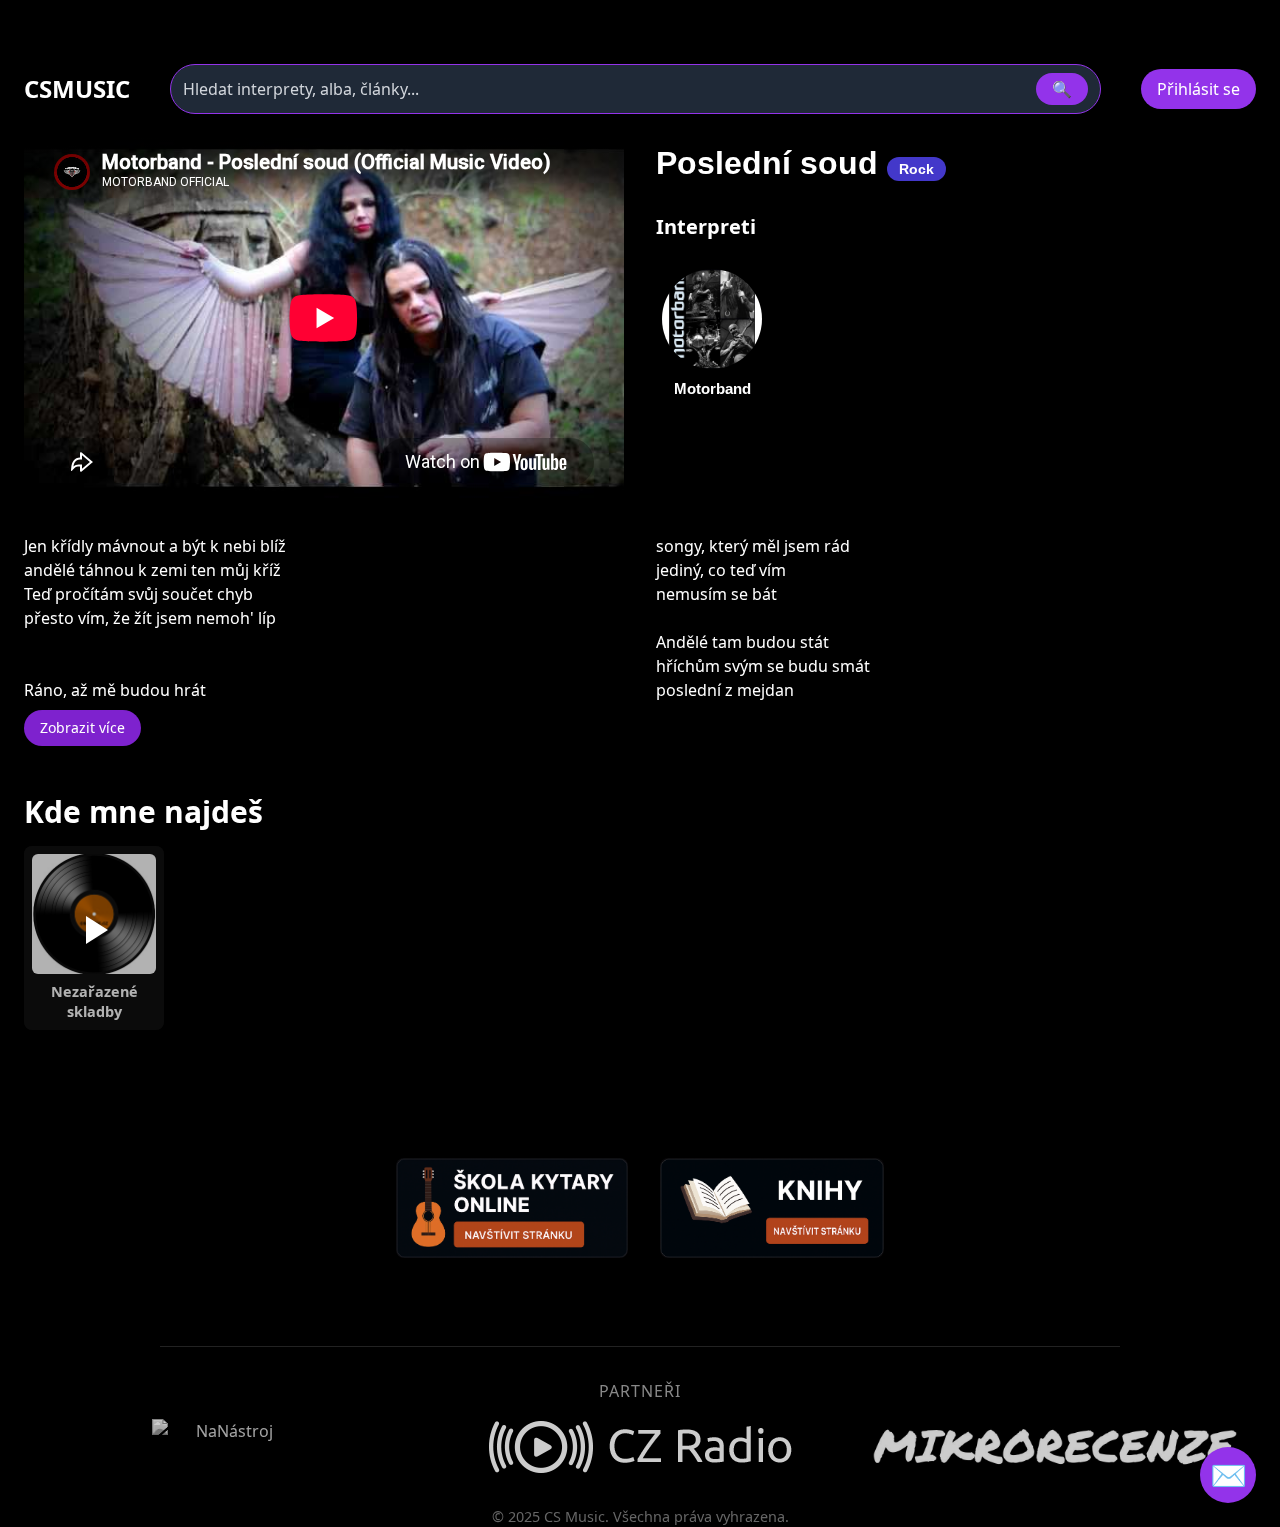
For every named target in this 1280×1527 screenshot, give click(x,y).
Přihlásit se (1198, 89)
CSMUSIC (77, 89)
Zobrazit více (82, 727)
